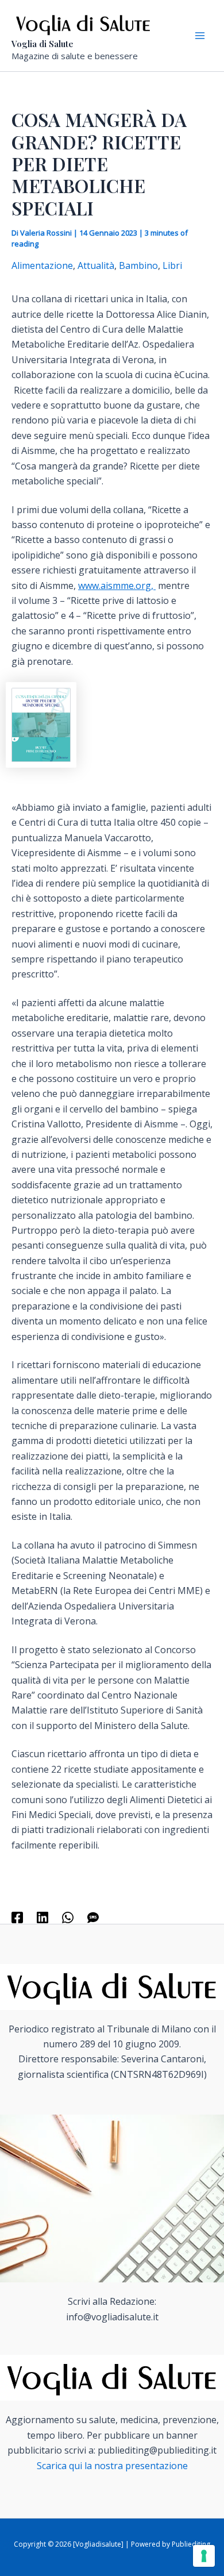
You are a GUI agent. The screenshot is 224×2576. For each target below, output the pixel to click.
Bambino (138, 265)
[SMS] (93, 1917)
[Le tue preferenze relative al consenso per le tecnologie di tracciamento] (204, 2556)
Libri (172, 265)
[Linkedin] (43, 1917)
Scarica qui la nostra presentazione (112, 2466)
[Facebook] (17, 1917)
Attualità (96, 265)
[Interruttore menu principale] (200, 36)
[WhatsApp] (68, 1917)
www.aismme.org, (117, 586)
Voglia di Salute (43, 44)
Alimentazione (42, 265)
